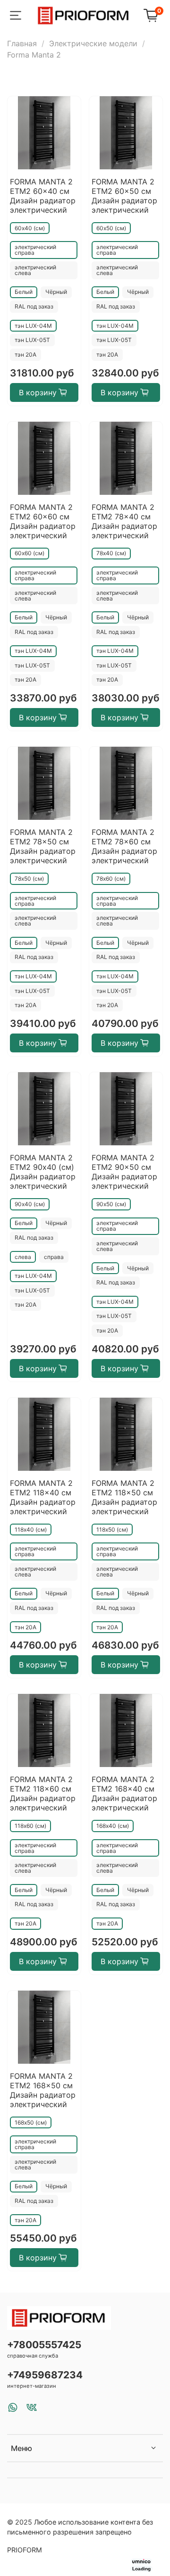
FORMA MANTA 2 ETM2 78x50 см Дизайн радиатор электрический (43, 846)
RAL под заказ (34, 306)
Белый (24, 292)
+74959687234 (45, 2375)
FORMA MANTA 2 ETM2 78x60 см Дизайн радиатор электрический (124, 846)
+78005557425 (44, 2345)
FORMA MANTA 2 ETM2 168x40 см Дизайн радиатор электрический (124, 1793)
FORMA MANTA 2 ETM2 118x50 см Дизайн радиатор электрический (124, 1497)
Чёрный (56, 292)
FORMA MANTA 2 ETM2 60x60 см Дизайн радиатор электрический (43, 521)
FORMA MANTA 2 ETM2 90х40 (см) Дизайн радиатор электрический (43, 1172)
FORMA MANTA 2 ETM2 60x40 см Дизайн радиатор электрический (43, 196)
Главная (22, 43)
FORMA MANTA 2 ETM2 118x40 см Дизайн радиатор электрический (43, 1497)
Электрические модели (93, 43)
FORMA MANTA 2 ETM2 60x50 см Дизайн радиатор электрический (124, 196)
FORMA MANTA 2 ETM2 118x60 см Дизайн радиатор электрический (43, 1793)
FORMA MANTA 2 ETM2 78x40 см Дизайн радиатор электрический (124, 521)
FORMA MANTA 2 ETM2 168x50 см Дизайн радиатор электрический (43, 2090)
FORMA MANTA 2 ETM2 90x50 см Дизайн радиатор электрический (124, 1172)
